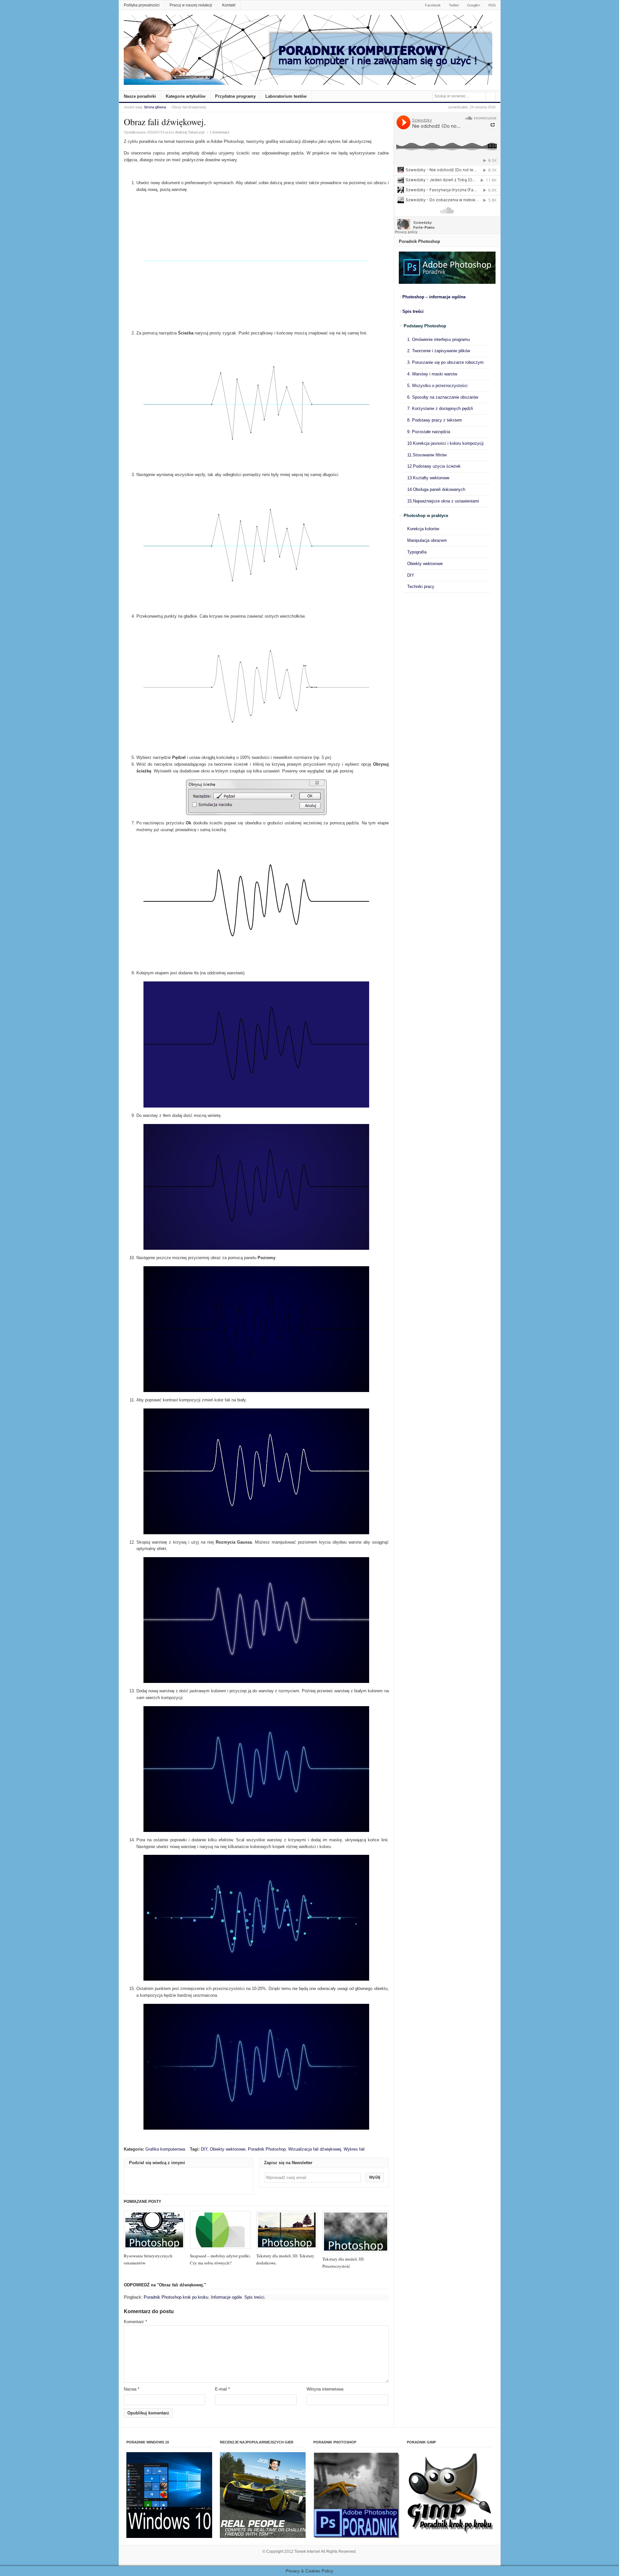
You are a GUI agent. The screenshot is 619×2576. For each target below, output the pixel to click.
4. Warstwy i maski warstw (432, 374)
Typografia (417, 552)
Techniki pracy (421, 587)
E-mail (222, 2389)
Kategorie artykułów (186, 96)
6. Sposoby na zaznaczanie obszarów (443, 397)
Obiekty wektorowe (228, 2149)
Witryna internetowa (325, 2389)
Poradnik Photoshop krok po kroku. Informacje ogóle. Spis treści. (205, 2297)
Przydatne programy (235, 96)
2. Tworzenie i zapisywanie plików (439, 351)
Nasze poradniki (140, 96)
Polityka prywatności (142, 5)
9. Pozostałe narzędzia (429, 432)
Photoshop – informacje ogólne (434, 297)
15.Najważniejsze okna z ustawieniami (443, 501)
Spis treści (413, 311)
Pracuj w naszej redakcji (191, 5)
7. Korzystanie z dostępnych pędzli (440, 408)
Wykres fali (354, 2149)
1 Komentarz (220, 132)
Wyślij (375, 2177)
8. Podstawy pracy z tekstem (435, 420)
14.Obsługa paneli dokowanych (436, 489)
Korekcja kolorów (423, 529)
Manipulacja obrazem (427, 540)
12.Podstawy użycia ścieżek (434, 466)
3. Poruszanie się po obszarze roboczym (445, 362)
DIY (204, 2149)
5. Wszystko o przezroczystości (437, 386)
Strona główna (155, 107)
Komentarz (135, 2322)
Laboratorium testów (286, 96)
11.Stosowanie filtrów (427, 455)
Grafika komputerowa (165, 2149)
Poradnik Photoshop (267, 2149)
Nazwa (132, 2389)
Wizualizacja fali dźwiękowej (315, 2149)
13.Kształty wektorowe (428, 478)
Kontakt (229, 5)
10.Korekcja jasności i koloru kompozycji (445, 443)
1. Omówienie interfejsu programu (438, 339)
